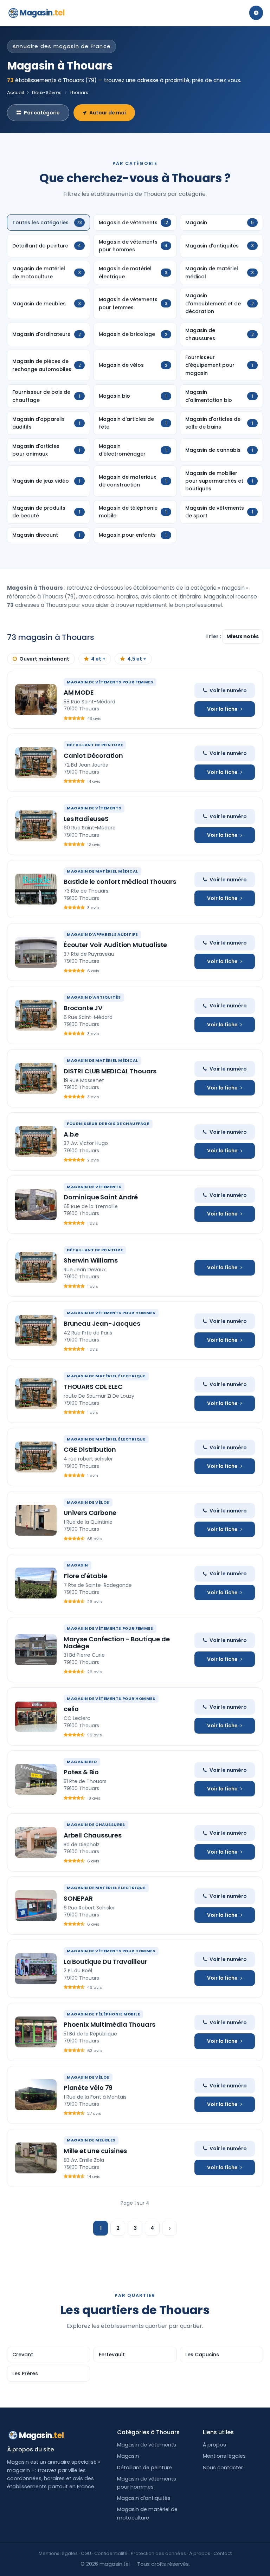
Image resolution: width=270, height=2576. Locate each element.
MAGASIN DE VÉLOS (88, 1502)
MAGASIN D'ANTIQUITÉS (94, 997)
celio (71, 1709)
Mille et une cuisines (95, 2151)
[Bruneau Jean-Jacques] (36, 1331)
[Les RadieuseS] (36, 826)
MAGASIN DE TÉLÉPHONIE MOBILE (103, 2014)
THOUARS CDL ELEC (93, 1387)
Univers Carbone (90, 1513)
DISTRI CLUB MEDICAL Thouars (110, 1071)
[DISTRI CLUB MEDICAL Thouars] (36, 1078)
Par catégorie (42, 113)
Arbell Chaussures (93, 1835)
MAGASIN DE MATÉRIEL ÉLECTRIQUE (106, 1376)
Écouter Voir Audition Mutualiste (115, 945)
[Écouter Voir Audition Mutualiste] (36, 952)
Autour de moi (108, 113)
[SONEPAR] (36, 1906)
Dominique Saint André (101, 1197)
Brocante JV (83, 1008)
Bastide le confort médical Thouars (120, 882)
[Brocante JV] (36, 1015)
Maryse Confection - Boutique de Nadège (117, 1643)
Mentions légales (224, 2456)
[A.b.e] (36, 1141)
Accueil (15, 92)
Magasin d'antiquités (144, 2498)
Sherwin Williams (91, 1260)
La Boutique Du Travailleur (105, 1962)
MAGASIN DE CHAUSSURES (96, 1825)
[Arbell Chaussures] (36, 1842)
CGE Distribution (90, 1449)
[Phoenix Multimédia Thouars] (36, 2032)
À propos (214, 2445)
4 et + (98, 659)
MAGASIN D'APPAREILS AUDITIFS (102, 934)
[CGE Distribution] (36, 1457)
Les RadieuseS (86, 819)
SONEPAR (78, 1898)
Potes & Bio (81, 1772)
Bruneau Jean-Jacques (102, 1323)
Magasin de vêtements (147, 2445)
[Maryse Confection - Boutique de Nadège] (36, 1650)
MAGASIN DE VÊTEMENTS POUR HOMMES (111, 1313)
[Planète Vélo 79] (36, 2095)
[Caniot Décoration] (36, 763)
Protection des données (158, 2553)
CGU (86, 2553)
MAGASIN (78, 1565)
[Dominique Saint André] (36, 1205)
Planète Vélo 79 (88, 2088)
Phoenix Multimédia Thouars (109, 2024)
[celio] (36, 1716)
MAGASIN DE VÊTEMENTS (94, 808)
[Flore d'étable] (36, 1583)
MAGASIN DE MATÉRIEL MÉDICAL (102, 871)
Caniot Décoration (93, 756)
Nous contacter (223, 2468)
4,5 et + (137, 659)
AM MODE (79, 692)
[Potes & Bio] (36, 1779)
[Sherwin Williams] (36, 1267)
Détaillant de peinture (144, 2468)
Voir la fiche (222, 709)
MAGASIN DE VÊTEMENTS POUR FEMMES (110, 682)
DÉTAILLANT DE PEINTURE (95, 745)
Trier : (214, 636)
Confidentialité (111, 2553)
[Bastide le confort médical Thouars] (36, 889)
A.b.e (71, 1134)
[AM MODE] (36, 700)
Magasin (42, 13)
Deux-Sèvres (47, 92)
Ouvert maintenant (44, 659)
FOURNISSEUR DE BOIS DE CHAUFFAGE (108, 1124)
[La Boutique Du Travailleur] (36, 1969)
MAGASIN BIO (82, 1762)
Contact (223, 2553)
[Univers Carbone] (36, 1520)
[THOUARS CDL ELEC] (36, 1394)
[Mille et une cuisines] (36, 2158)
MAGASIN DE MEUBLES (91, 2140)
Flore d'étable (85, 1576)
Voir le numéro (228, 690)
